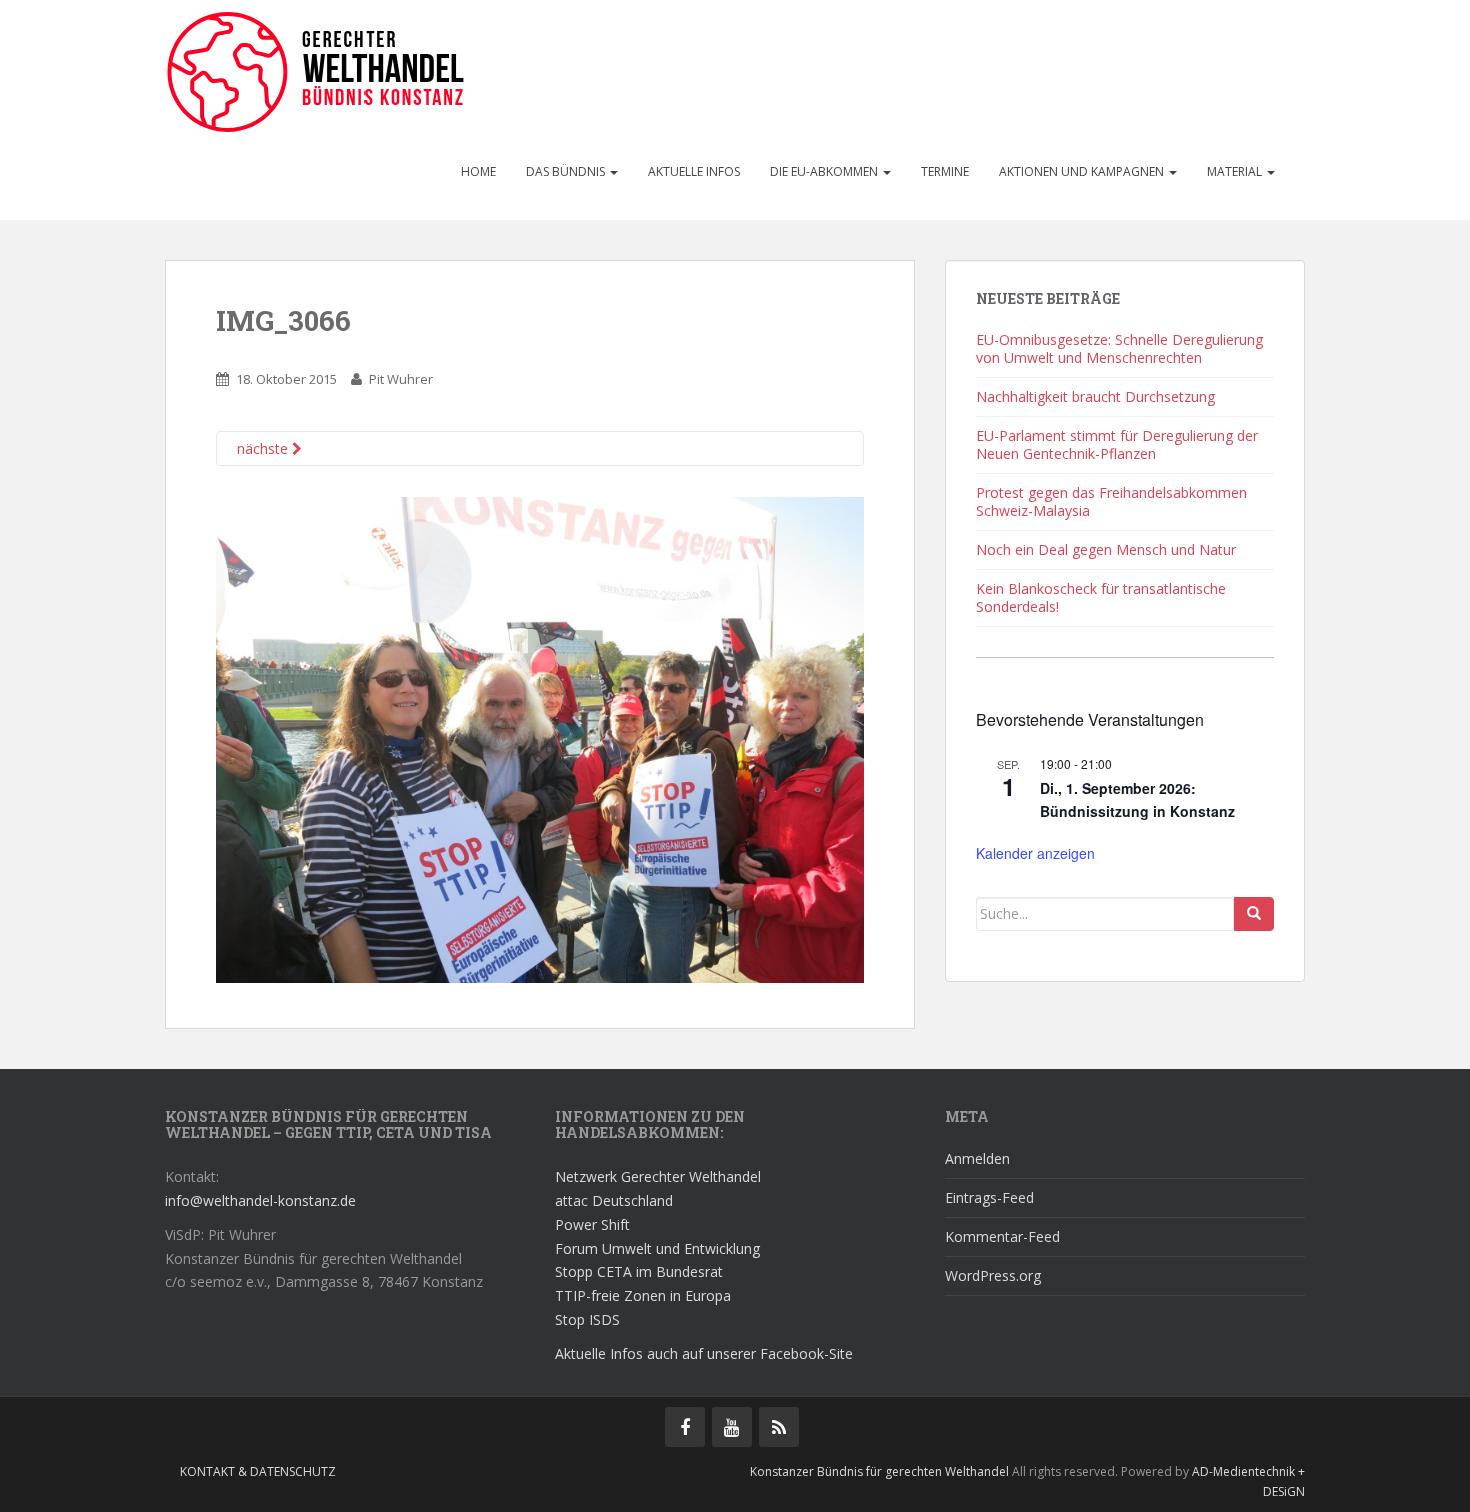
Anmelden (977, 1158)
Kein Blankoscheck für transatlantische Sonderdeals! (1101, 597)
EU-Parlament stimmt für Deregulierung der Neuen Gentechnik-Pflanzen (1117, 444)
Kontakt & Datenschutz (258, 1471)
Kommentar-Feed (1002, 1236)
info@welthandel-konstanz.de (260, 1200)
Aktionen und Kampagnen (1083, 171)
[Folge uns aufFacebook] (685, 1427)
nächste (264, 448)
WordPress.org (993, 1275)
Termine (945, 171)
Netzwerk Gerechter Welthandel (658, 1176)
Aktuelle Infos (694, 171)
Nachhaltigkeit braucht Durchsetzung (1095, 396)
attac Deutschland (614, 1200)
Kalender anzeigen (1035, 853)
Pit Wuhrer (401, 379)
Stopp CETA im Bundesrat (639, 1271)
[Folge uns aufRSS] (779, 1427)
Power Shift (592, 1224)
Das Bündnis (567, 171)
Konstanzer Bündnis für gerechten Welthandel (881, 1471)
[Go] (1254, 914)
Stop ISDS (587, 1319)
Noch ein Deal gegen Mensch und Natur (1106, 549)
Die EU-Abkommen (825, 171)
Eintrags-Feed (989, 1197)
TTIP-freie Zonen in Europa (643, 1295)
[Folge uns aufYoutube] (732, 1427)
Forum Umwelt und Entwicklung (657, 1248)
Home (478, 171)
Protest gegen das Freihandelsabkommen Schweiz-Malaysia (1111, 501)
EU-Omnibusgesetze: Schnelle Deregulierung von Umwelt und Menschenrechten (1119, 348)
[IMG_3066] (540, 738)
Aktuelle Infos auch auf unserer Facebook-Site (704, 1353)
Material (1236, 171)
